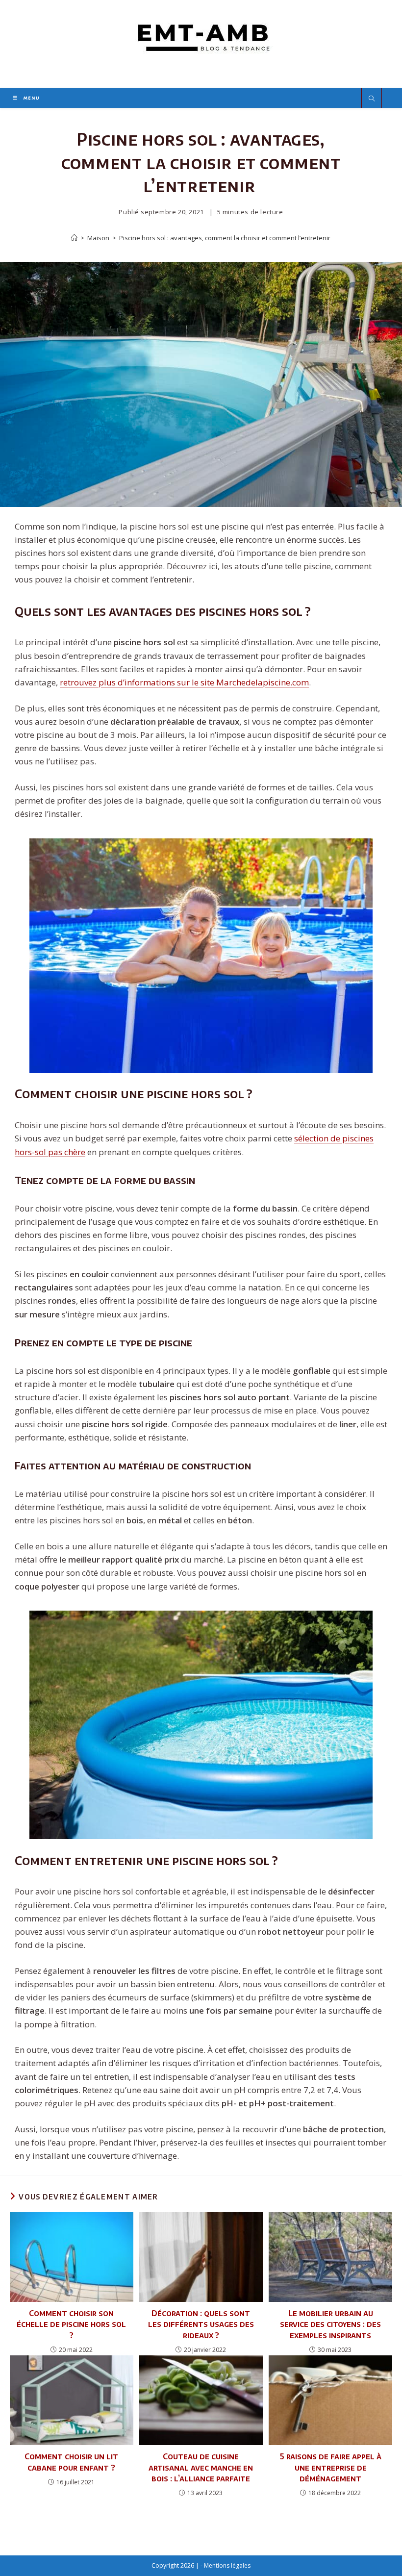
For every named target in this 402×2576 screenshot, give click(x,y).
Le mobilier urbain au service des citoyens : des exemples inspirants (330, 2324)
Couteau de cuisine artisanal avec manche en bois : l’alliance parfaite (201, 2467)
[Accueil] (74, 238)
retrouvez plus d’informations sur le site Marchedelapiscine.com (184, 682)
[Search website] (372, 99)
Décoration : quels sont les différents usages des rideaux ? (201, 2324)
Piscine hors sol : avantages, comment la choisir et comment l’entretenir (225, 238)
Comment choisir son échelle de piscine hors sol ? (71, 2324)
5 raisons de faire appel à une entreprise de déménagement (331, 2467)
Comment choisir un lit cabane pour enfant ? (71, 2462)
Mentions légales (227, 2565)
